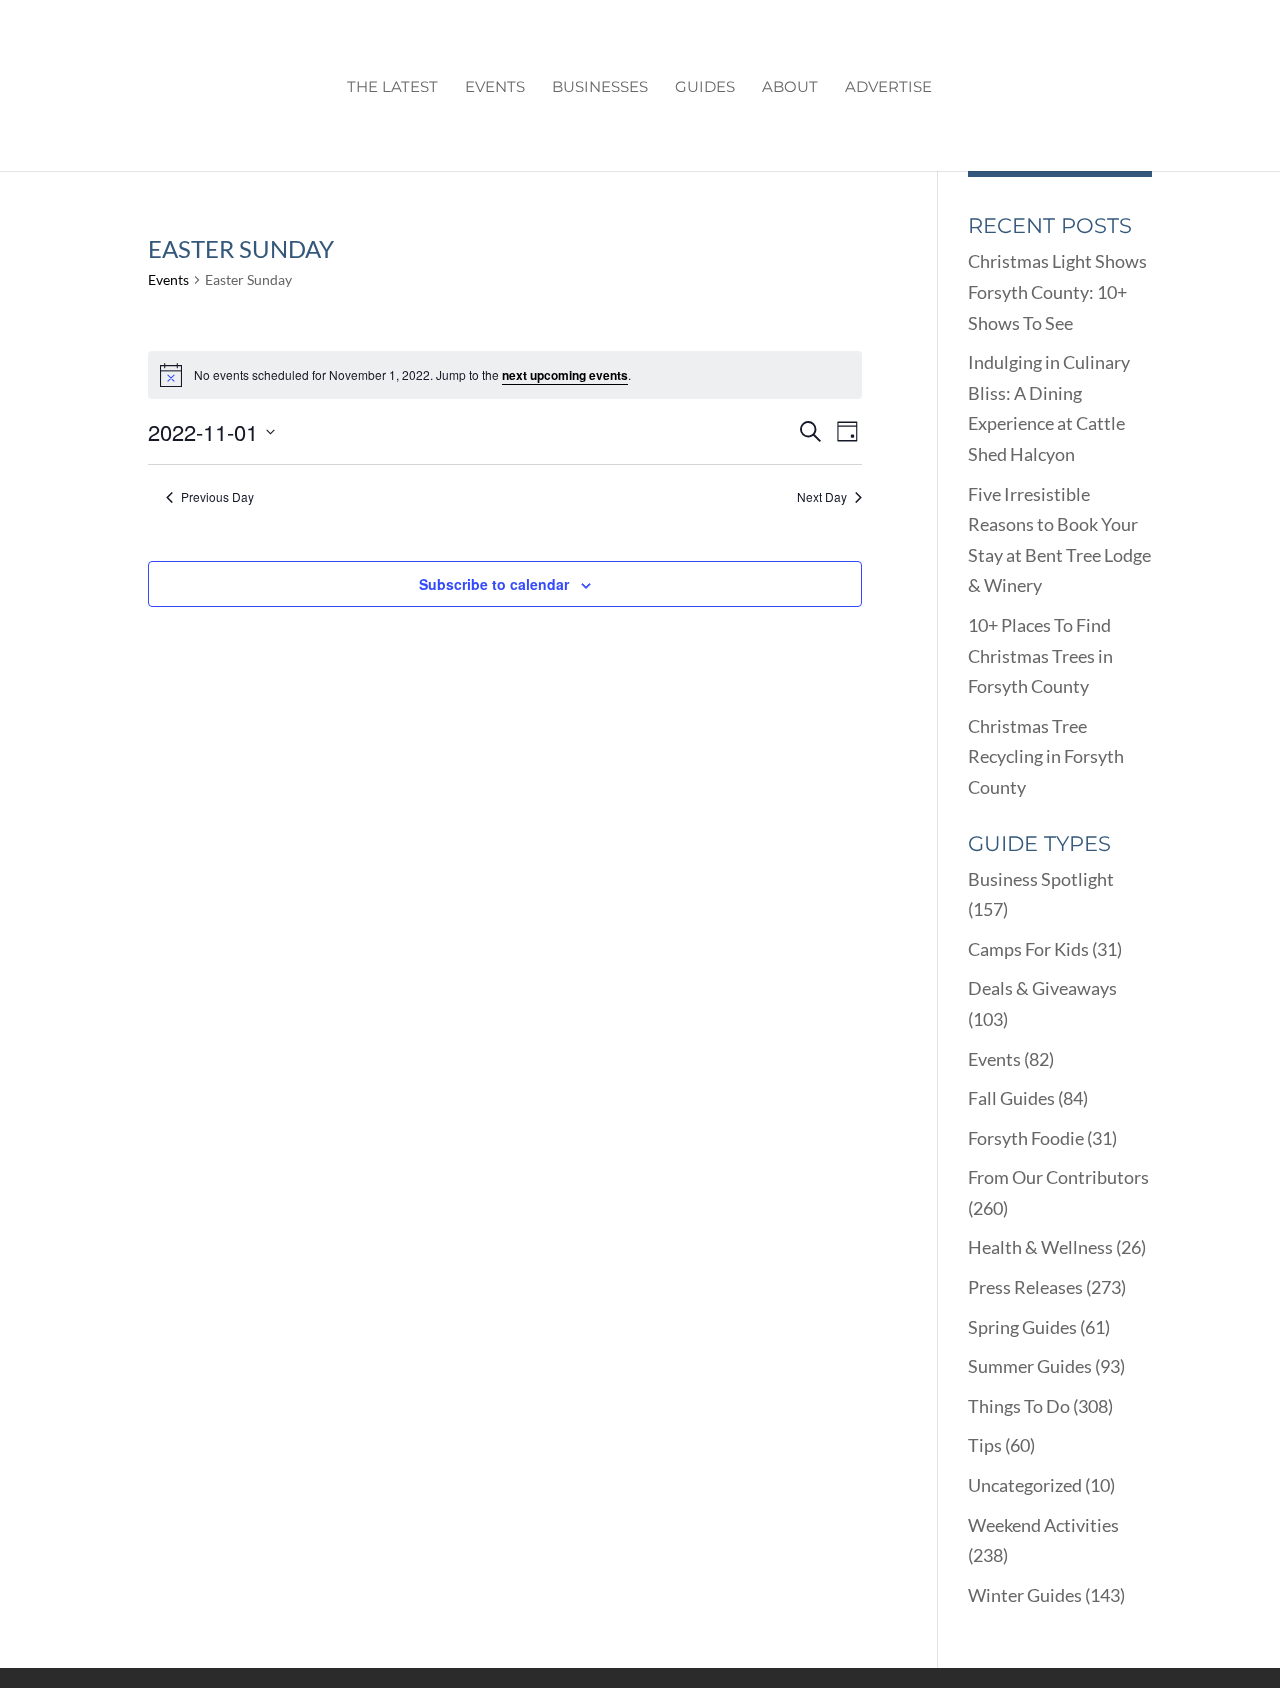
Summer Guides (1030, 1366)
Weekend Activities (1043, 1525)
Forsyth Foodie (1026, 1138)
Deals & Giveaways (1042, 988)
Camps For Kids (1028, 949)
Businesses (600, 88)
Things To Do (1019, 1406)
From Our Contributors (1058, 1177)
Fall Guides (1011, 1098)
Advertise (888, 88)
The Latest (392, 88)
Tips (985, 1445)
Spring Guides (1022, 1327)
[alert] (505, 375)
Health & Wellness (1040, 1247)
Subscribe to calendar (494, 584)
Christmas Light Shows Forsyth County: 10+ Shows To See (1057, 291)
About (790, 88)
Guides (705, 88)
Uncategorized (1025, 1485)
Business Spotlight (1041, 879)
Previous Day (217, 497)
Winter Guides (1025, 1595)
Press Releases (1025, 1287)
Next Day (822, 497)
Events (495, 88)
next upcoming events (565, 375)
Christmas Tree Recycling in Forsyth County (1046, 756)
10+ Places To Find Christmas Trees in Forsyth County (1040, 655)
